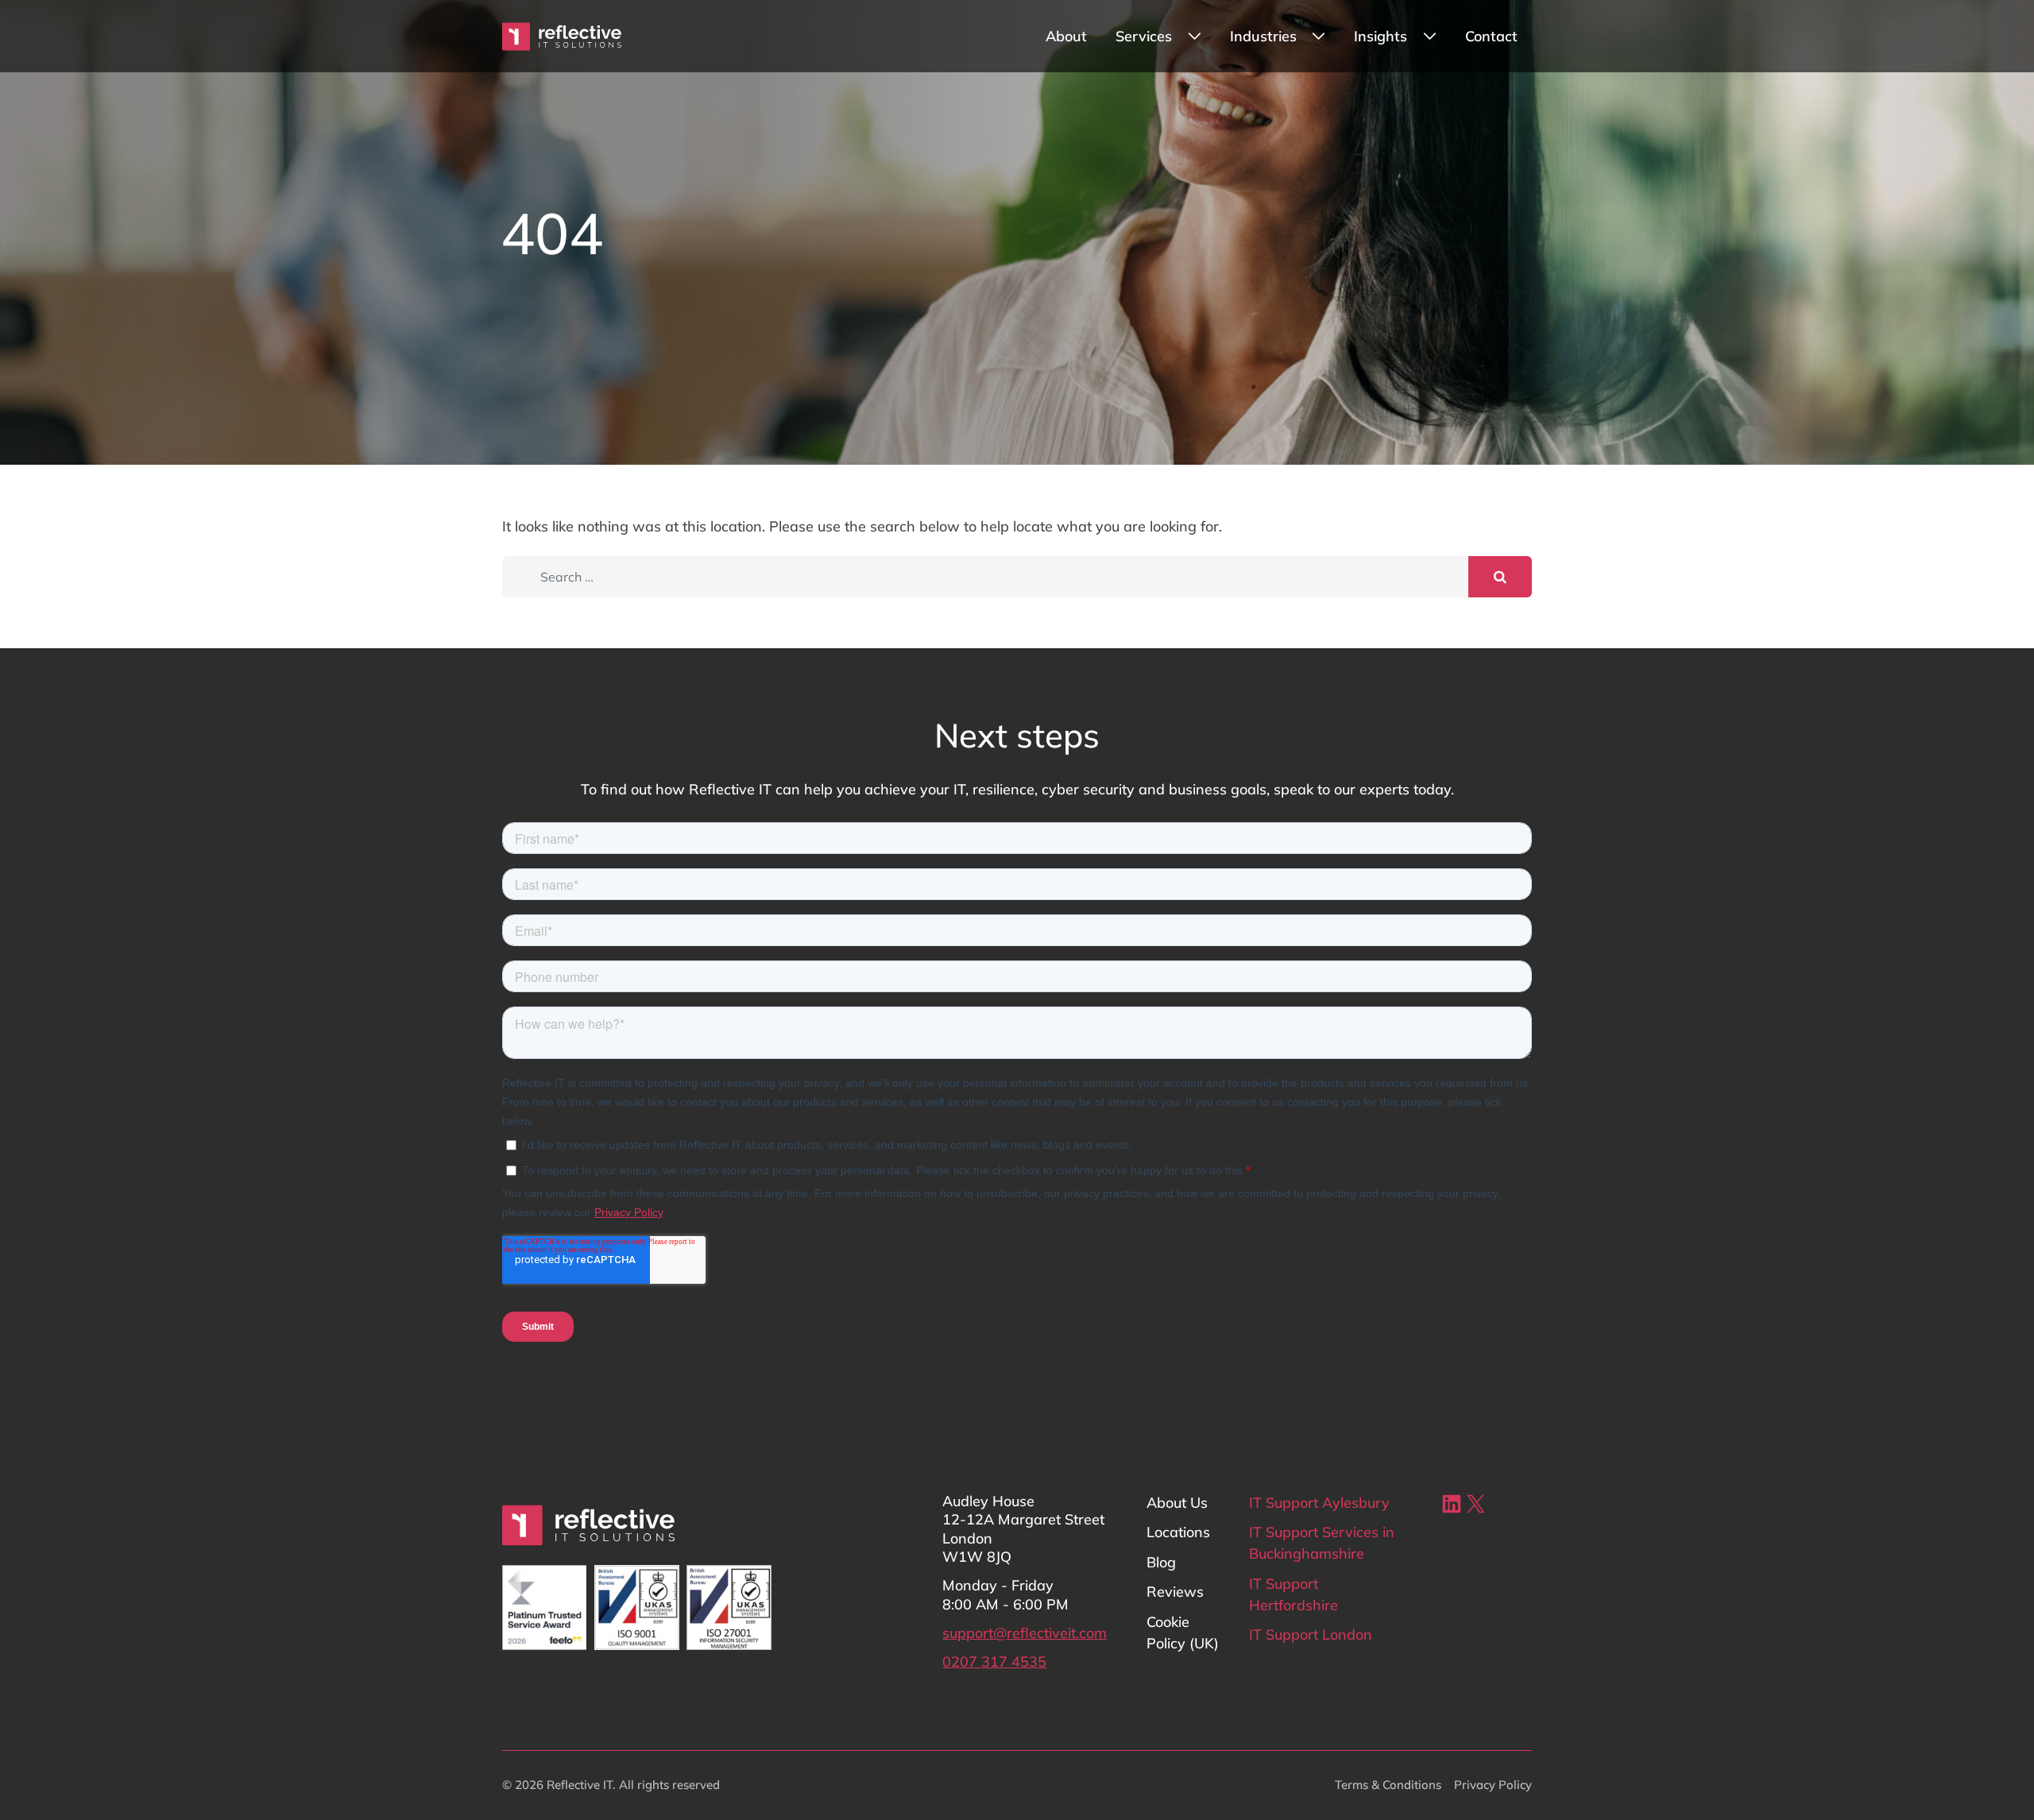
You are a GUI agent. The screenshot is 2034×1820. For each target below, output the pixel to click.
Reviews (1175, 1592)
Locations (1178, 1532)
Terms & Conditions (1388, 1785)
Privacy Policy (1493, 1785)
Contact (1491, 36)
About (1066, 36)
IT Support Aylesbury (1319, 1503)
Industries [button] (1263, 36)
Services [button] (1144, 36)
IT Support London (1311, 1635)
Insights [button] (1380, 36)
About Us (1177, 1503)
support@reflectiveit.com (1025, 1633)
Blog (1161, 1562)
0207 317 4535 (994, 1662)
